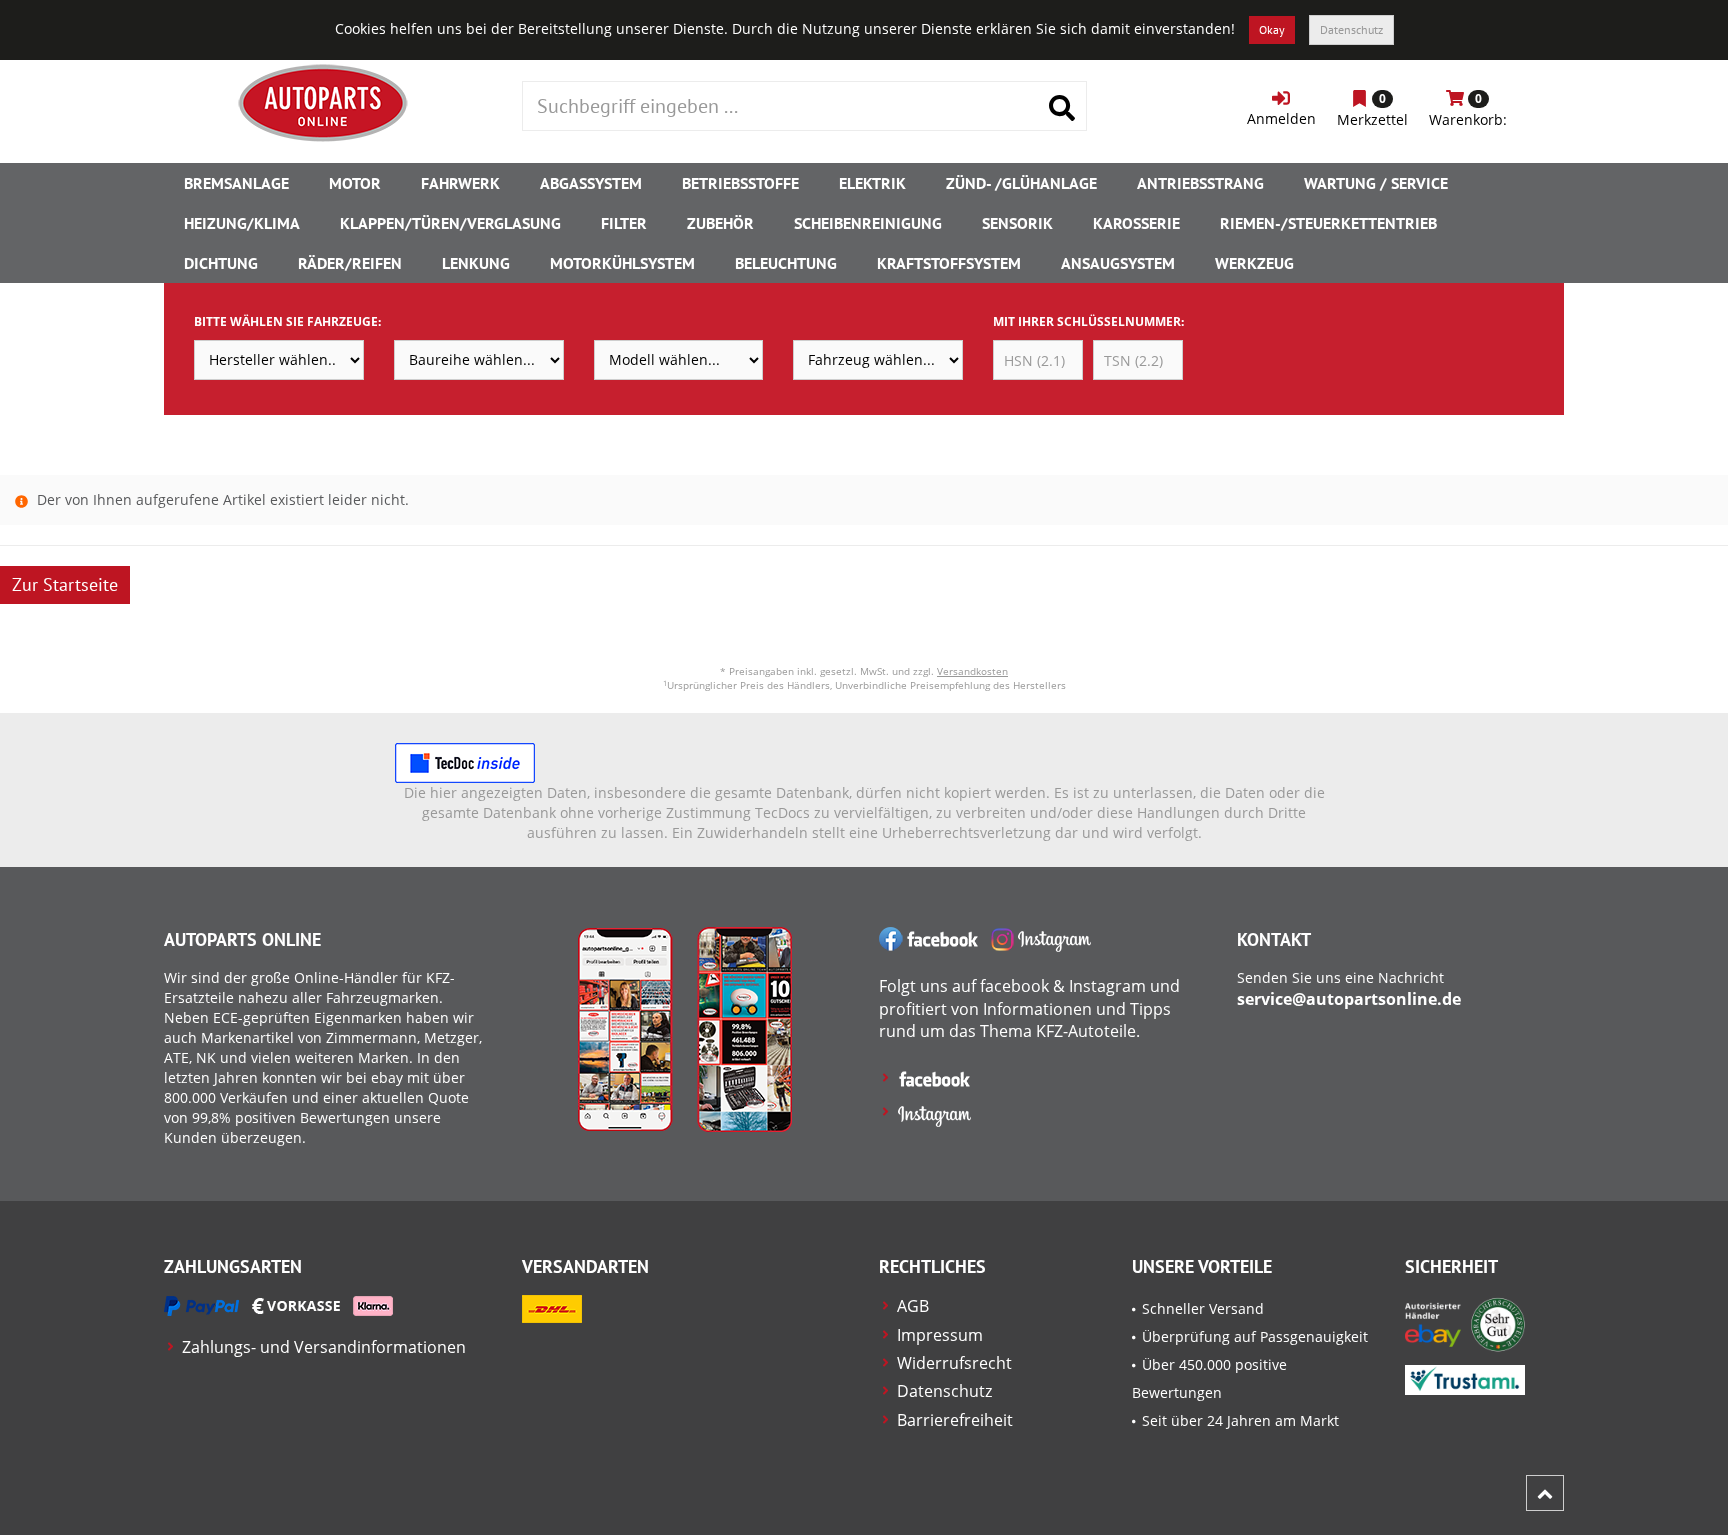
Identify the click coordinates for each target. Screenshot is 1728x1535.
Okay (1272, 29)
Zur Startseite (65, 584)
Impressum (940, 1335)
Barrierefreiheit (955, 1420)
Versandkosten (972, 671)
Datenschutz (1351, 29)
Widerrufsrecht (954, 1363)
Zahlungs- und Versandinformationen (324, 1347)
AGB (913, 1306)
